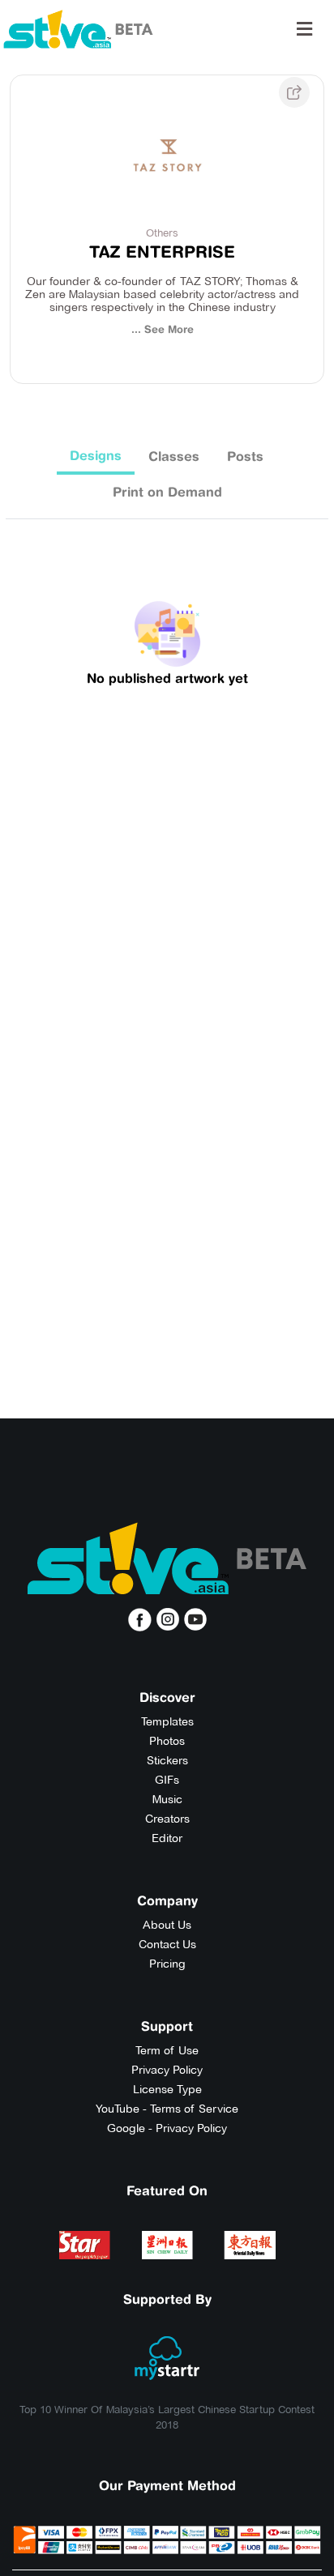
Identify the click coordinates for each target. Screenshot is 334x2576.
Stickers (167, 1760)
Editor (167, 1838)
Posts (245, 456)
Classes (174, 456)
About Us (167, 1925)
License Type (167, 2089)
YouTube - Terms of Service (167, 2109)
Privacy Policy (167, 2070)
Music (167, 1799)
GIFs (167, 1780)
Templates (167, 1721)
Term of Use (167, 2050)
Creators (167, 1819)
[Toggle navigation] (304, 29)
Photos (167, 1741)
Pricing (167, 1964)
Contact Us (167, 1944)
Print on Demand (167, 492)
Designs (96, 455)
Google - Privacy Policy (167, 2128)
